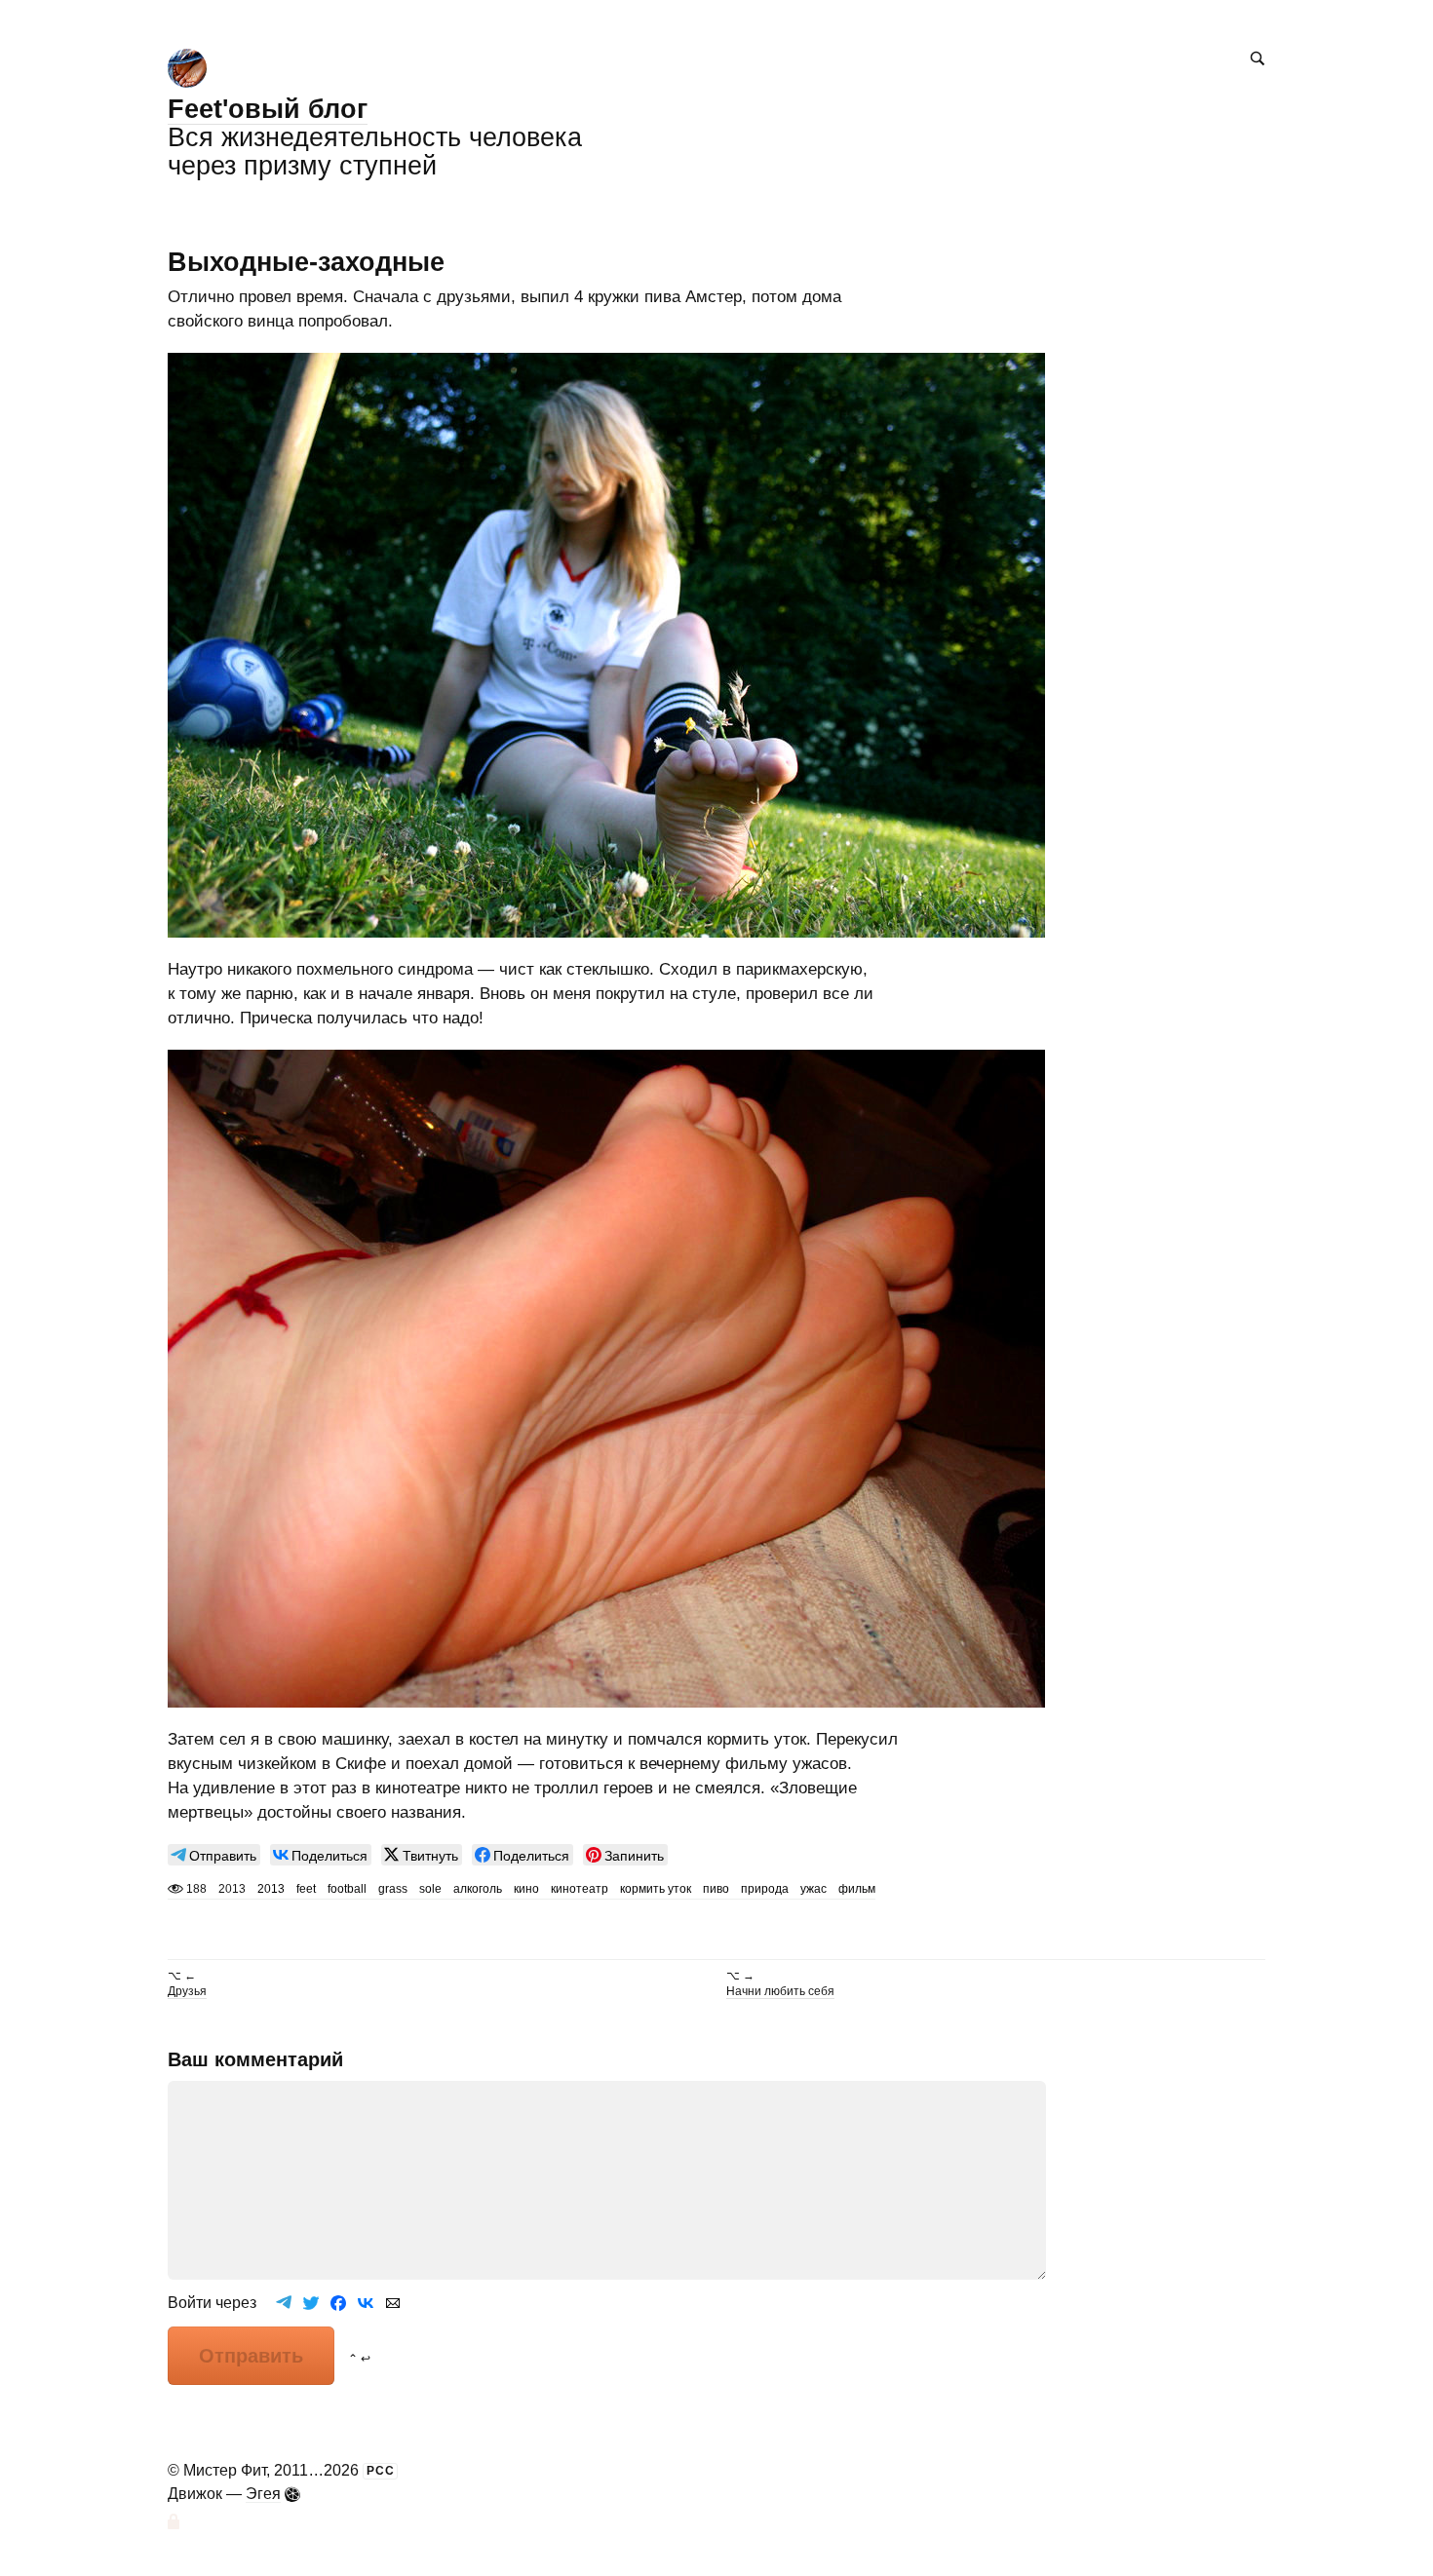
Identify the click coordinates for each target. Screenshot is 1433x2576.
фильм (857, 1889)
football (347, 1889)
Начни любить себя (780, 1991)
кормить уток (656, 1889)
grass (393, 1889)
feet (306, 1889)
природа (765, 1889)
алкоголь (478, 1889)
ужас (813, 1889)
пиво (716, 1889)
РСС (381, 2471)
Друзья (187, 1991)
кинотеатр (580, 1889)
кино (526, 1889)
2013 (271, 1889)
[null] (214, 1855)
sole (430, 1889)
